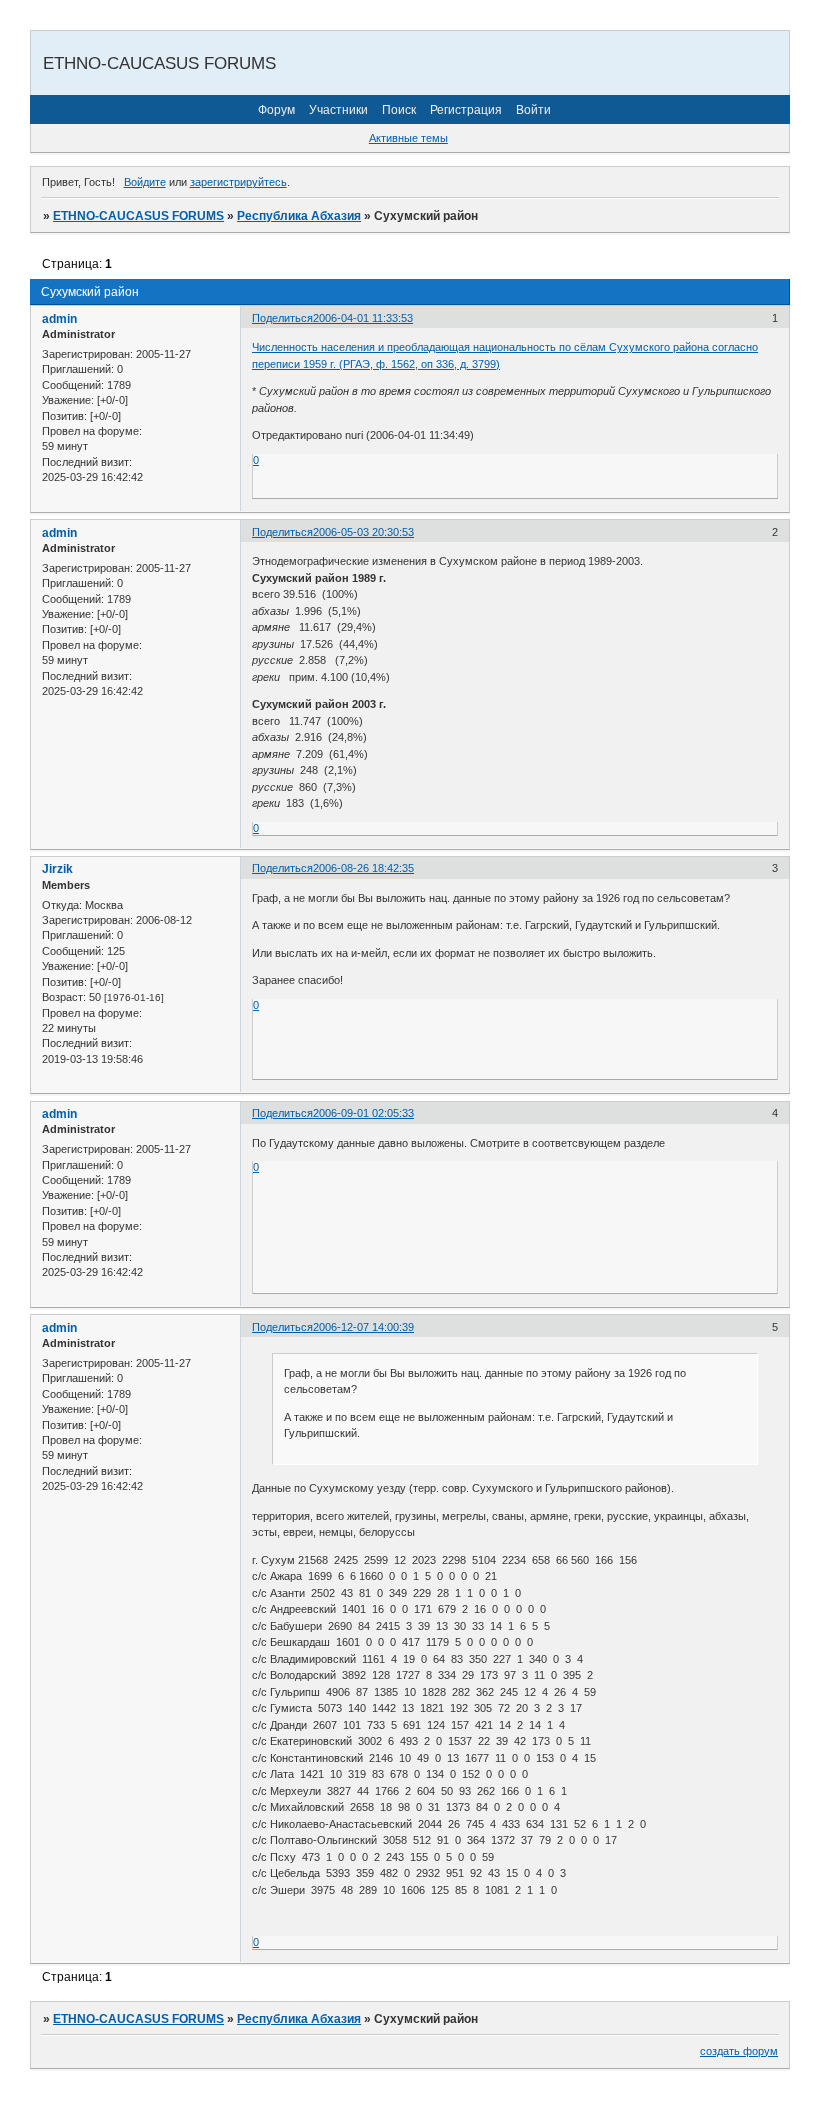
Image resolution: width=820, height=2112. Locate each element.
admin (59, 319)
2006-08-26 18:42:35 (363, 868)
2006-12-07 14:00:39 (363, 1327)
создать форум (739, 2051)
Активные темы (408, 138)
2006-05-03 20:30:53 (363, 532)
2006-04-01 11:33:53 (363, 318)
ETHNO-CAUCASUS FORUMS (138, 216)
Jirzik (57, 869)
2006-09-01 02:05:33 (363, 1113)
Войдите (145, 182)
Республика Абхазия (299, 216)
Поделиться (282, 318)
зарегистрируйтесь (238, 182)
